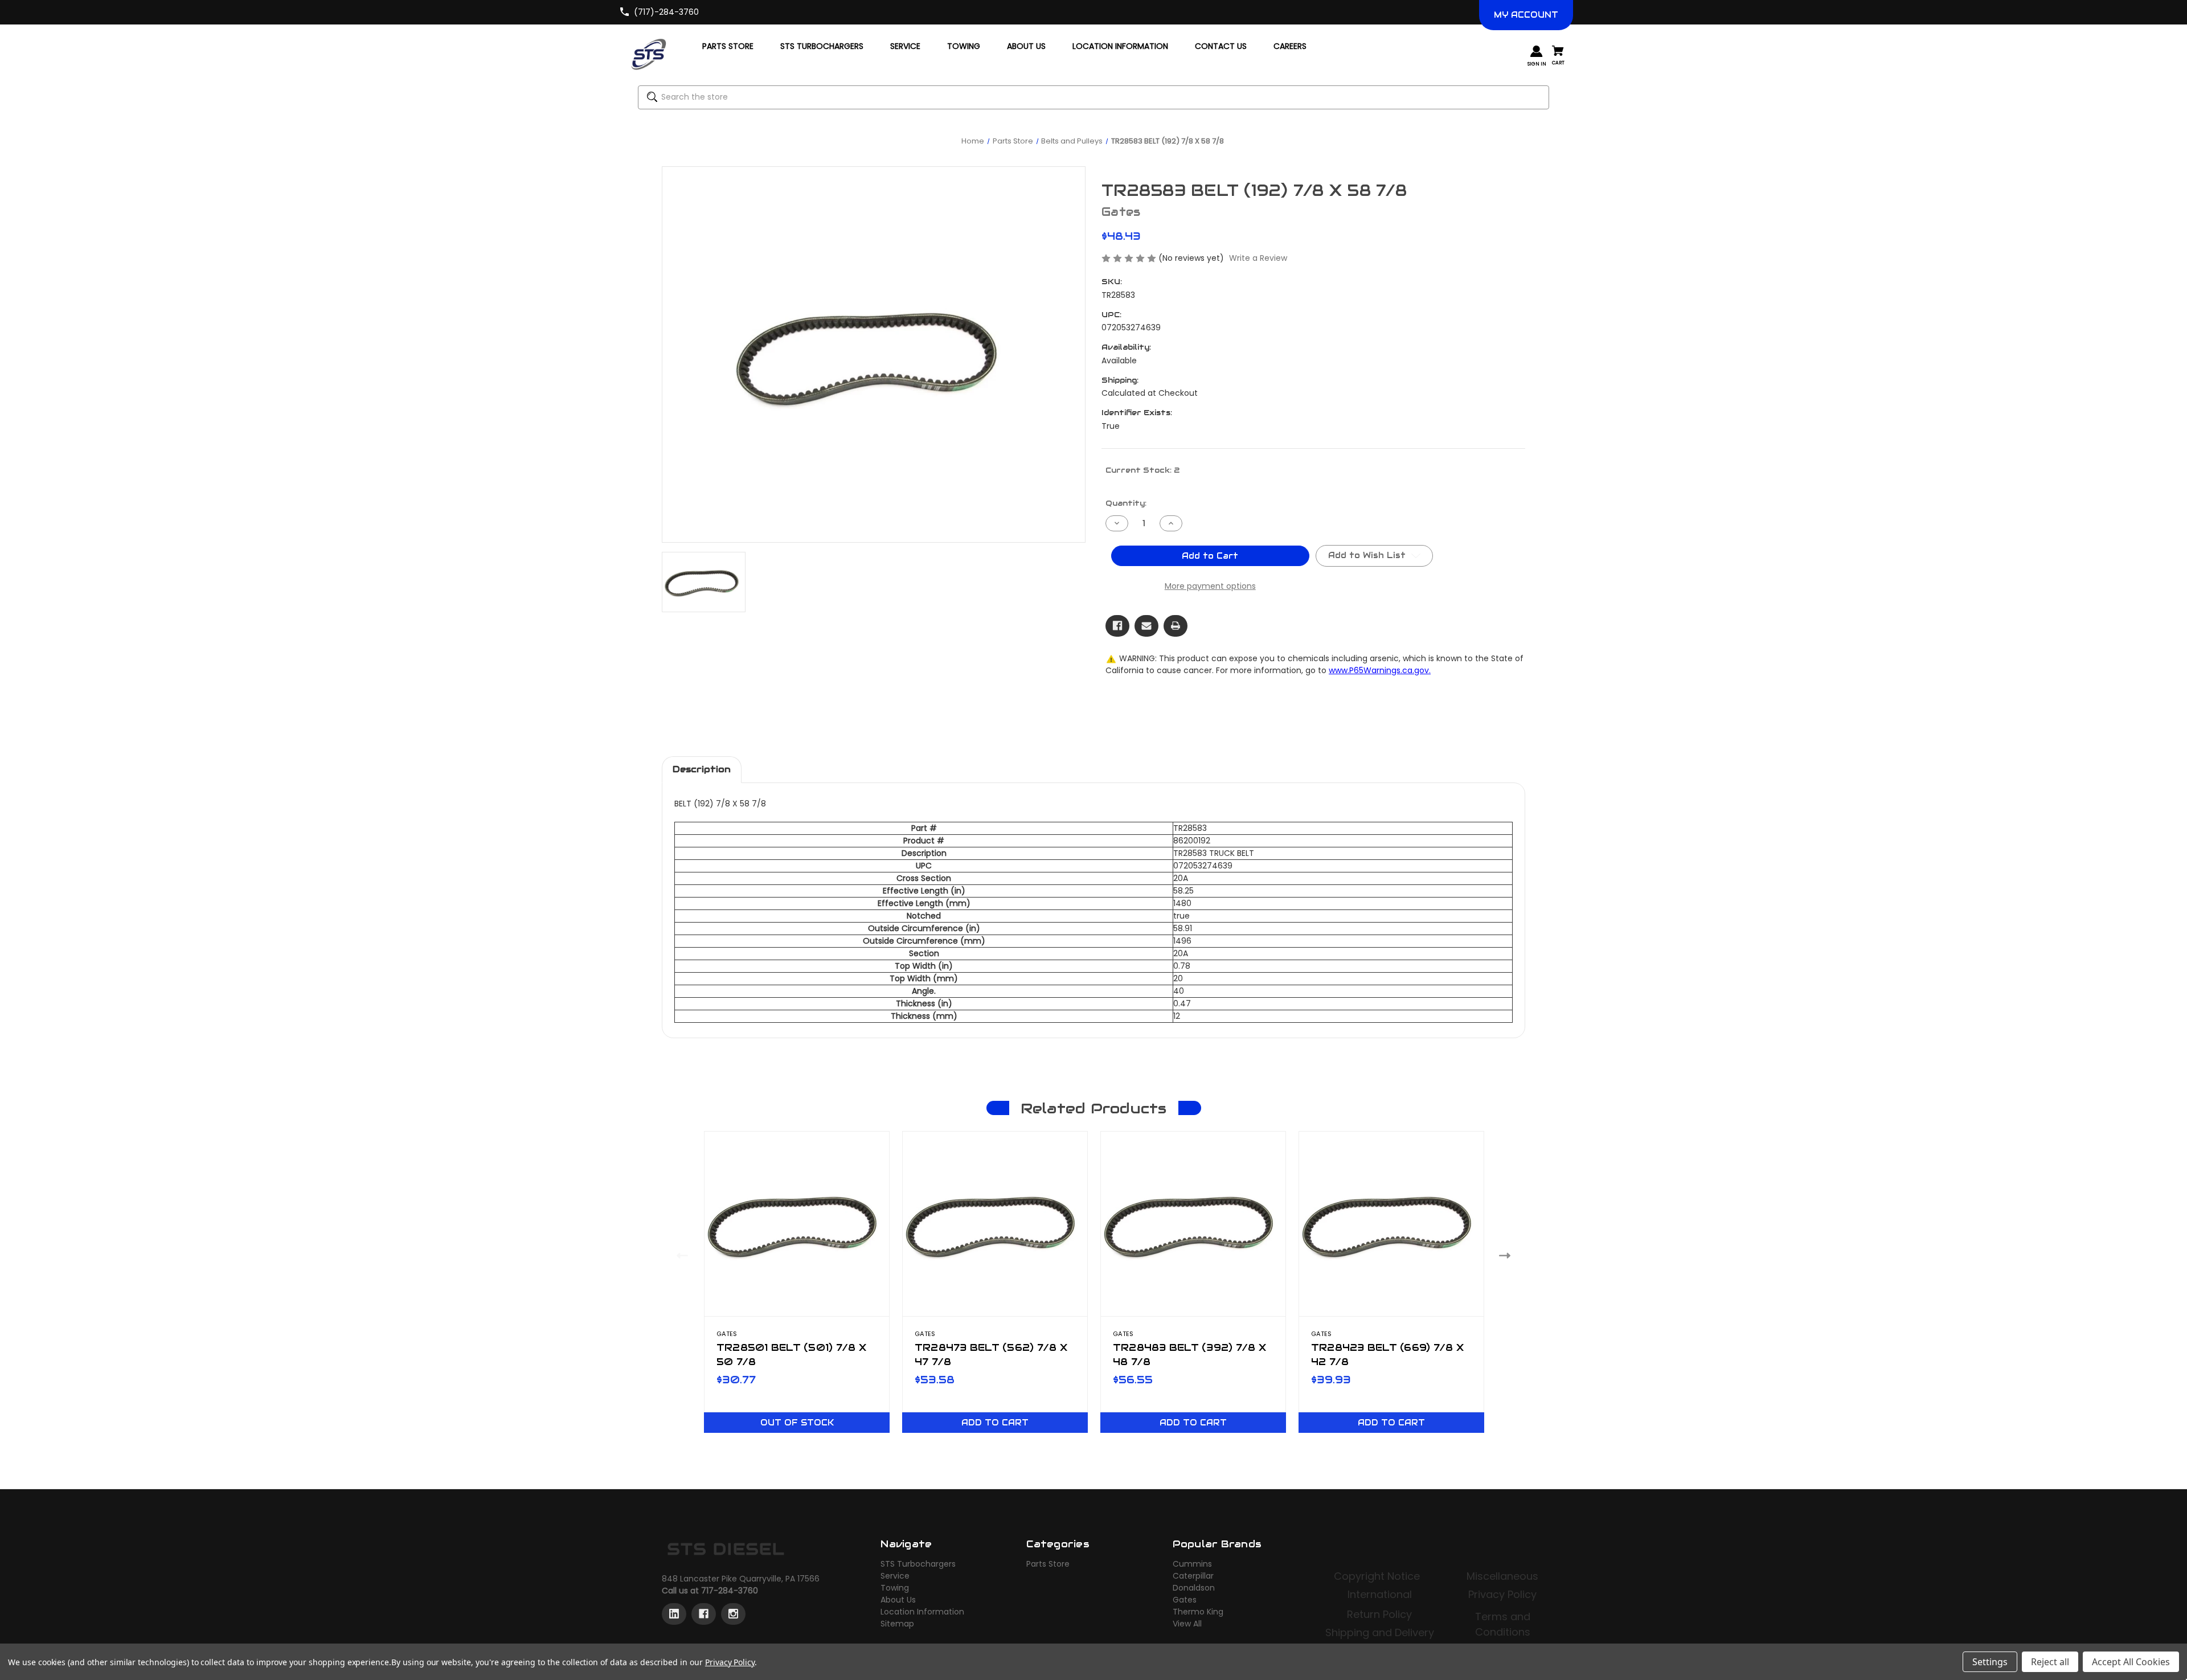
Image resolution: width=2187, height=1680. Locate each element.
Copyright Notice (1378, 1576)
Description (702, 769)
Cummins (1192, 1564)
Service (895, 1576)
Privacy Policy (1502, 1594)
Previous (680, 1255)
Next (1507, 1255)
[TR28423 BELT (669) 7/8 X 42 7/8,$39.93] (1391, 1224)
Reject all (2050, 1662)
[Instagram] (733, 1614)
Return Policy (1379, 1614)
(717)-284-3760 (666, 12)
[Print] (1176, 626)
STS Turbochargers (918, 1564)
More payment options (1210, 586)
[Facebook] (1117, 626)
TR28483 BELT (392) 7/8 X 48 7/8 (1189, 1355)
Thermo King (1198, 1612)
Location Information (922, 1612)
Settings (1990, 1662)
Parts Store (1048, 1564)
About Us (898, 1600)
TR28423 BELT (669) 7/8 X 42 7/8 (1387, 1355)
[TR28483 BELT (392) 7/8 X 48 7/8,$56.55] (1193, 1224)
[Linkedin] (674, 1614)
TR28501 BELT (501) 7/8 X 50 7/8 (791, 1355)
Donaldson (1194, 1588)
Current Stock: (1142, 470)
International (1380, 1594)
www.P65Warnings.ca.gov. (1380, 670)
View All (1187, 1624)
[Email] (1146, 626)
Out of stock (797, 1423)
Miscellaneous (1502, 1576)
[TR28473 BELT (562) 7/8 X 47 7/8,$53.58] (995, 1224)
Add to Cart (995, 1423)
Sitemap (897, 1624)
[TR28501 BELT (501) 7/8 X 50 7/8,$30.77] (797, 1224)
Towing (895, 1588)
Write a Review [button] (1258, 258)
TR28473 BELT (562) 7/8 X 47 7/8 (991, 1355)
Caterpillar (1193, 1576)
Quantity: (1126, 503)
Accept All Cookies (2131, 1662)
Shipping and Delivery (1380, 1632)
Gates (1185, 1600)
